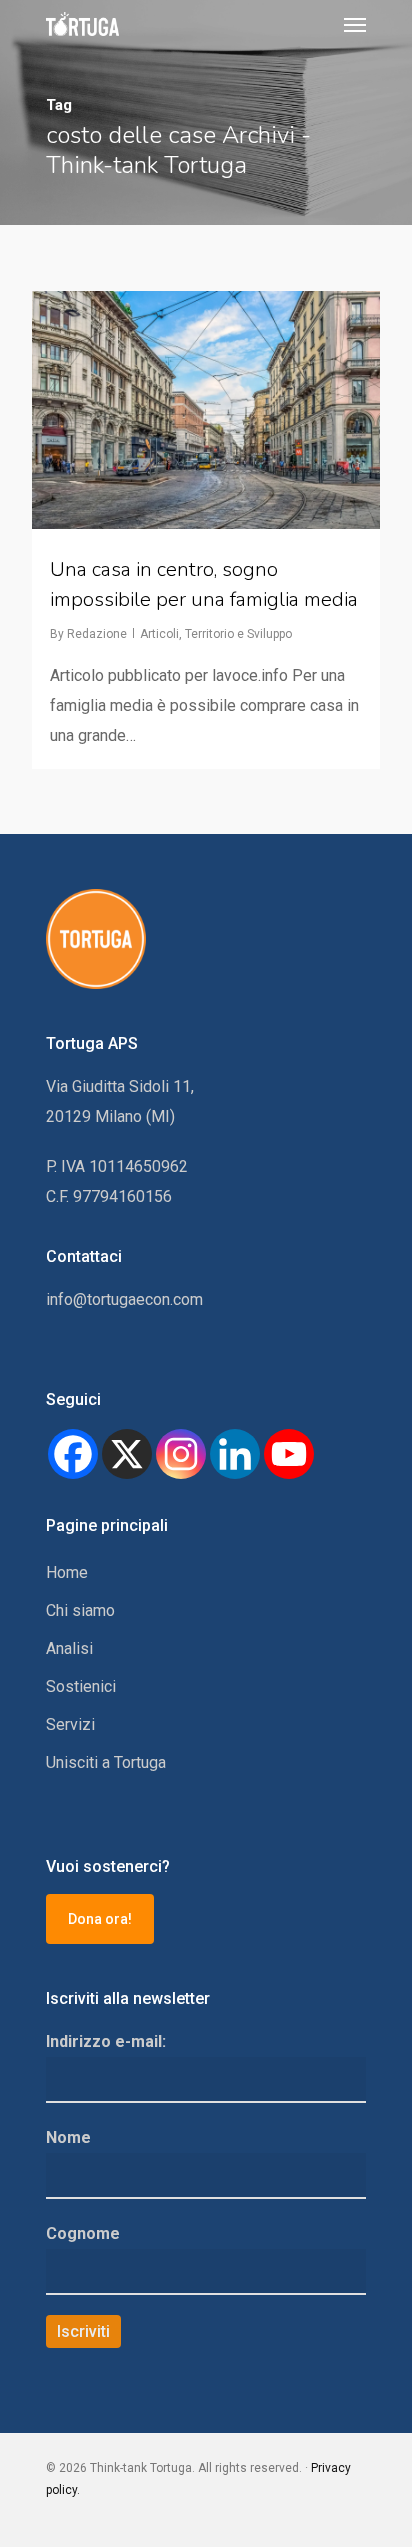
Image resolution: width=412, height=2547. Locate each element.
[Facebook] (73, 1454)
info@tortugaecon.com (124, 1299)
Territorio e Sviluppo (238, 634)
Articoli (159, 634)
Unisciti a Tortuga (106, 1762)
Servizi (70, 1724)
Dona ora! (100, 1919)
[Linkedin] (235, 1454)
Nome (68, 2137)
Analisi (69, 1648)
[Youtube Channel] (289, 1454)
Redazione (97, 634)
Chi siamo (80, 1610)
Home (67, 1572)
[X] (127, 1454)
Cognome (83, 2233)
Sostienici (81, 1686)
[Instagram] (181, 1454)
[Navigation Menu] (355, 24)
